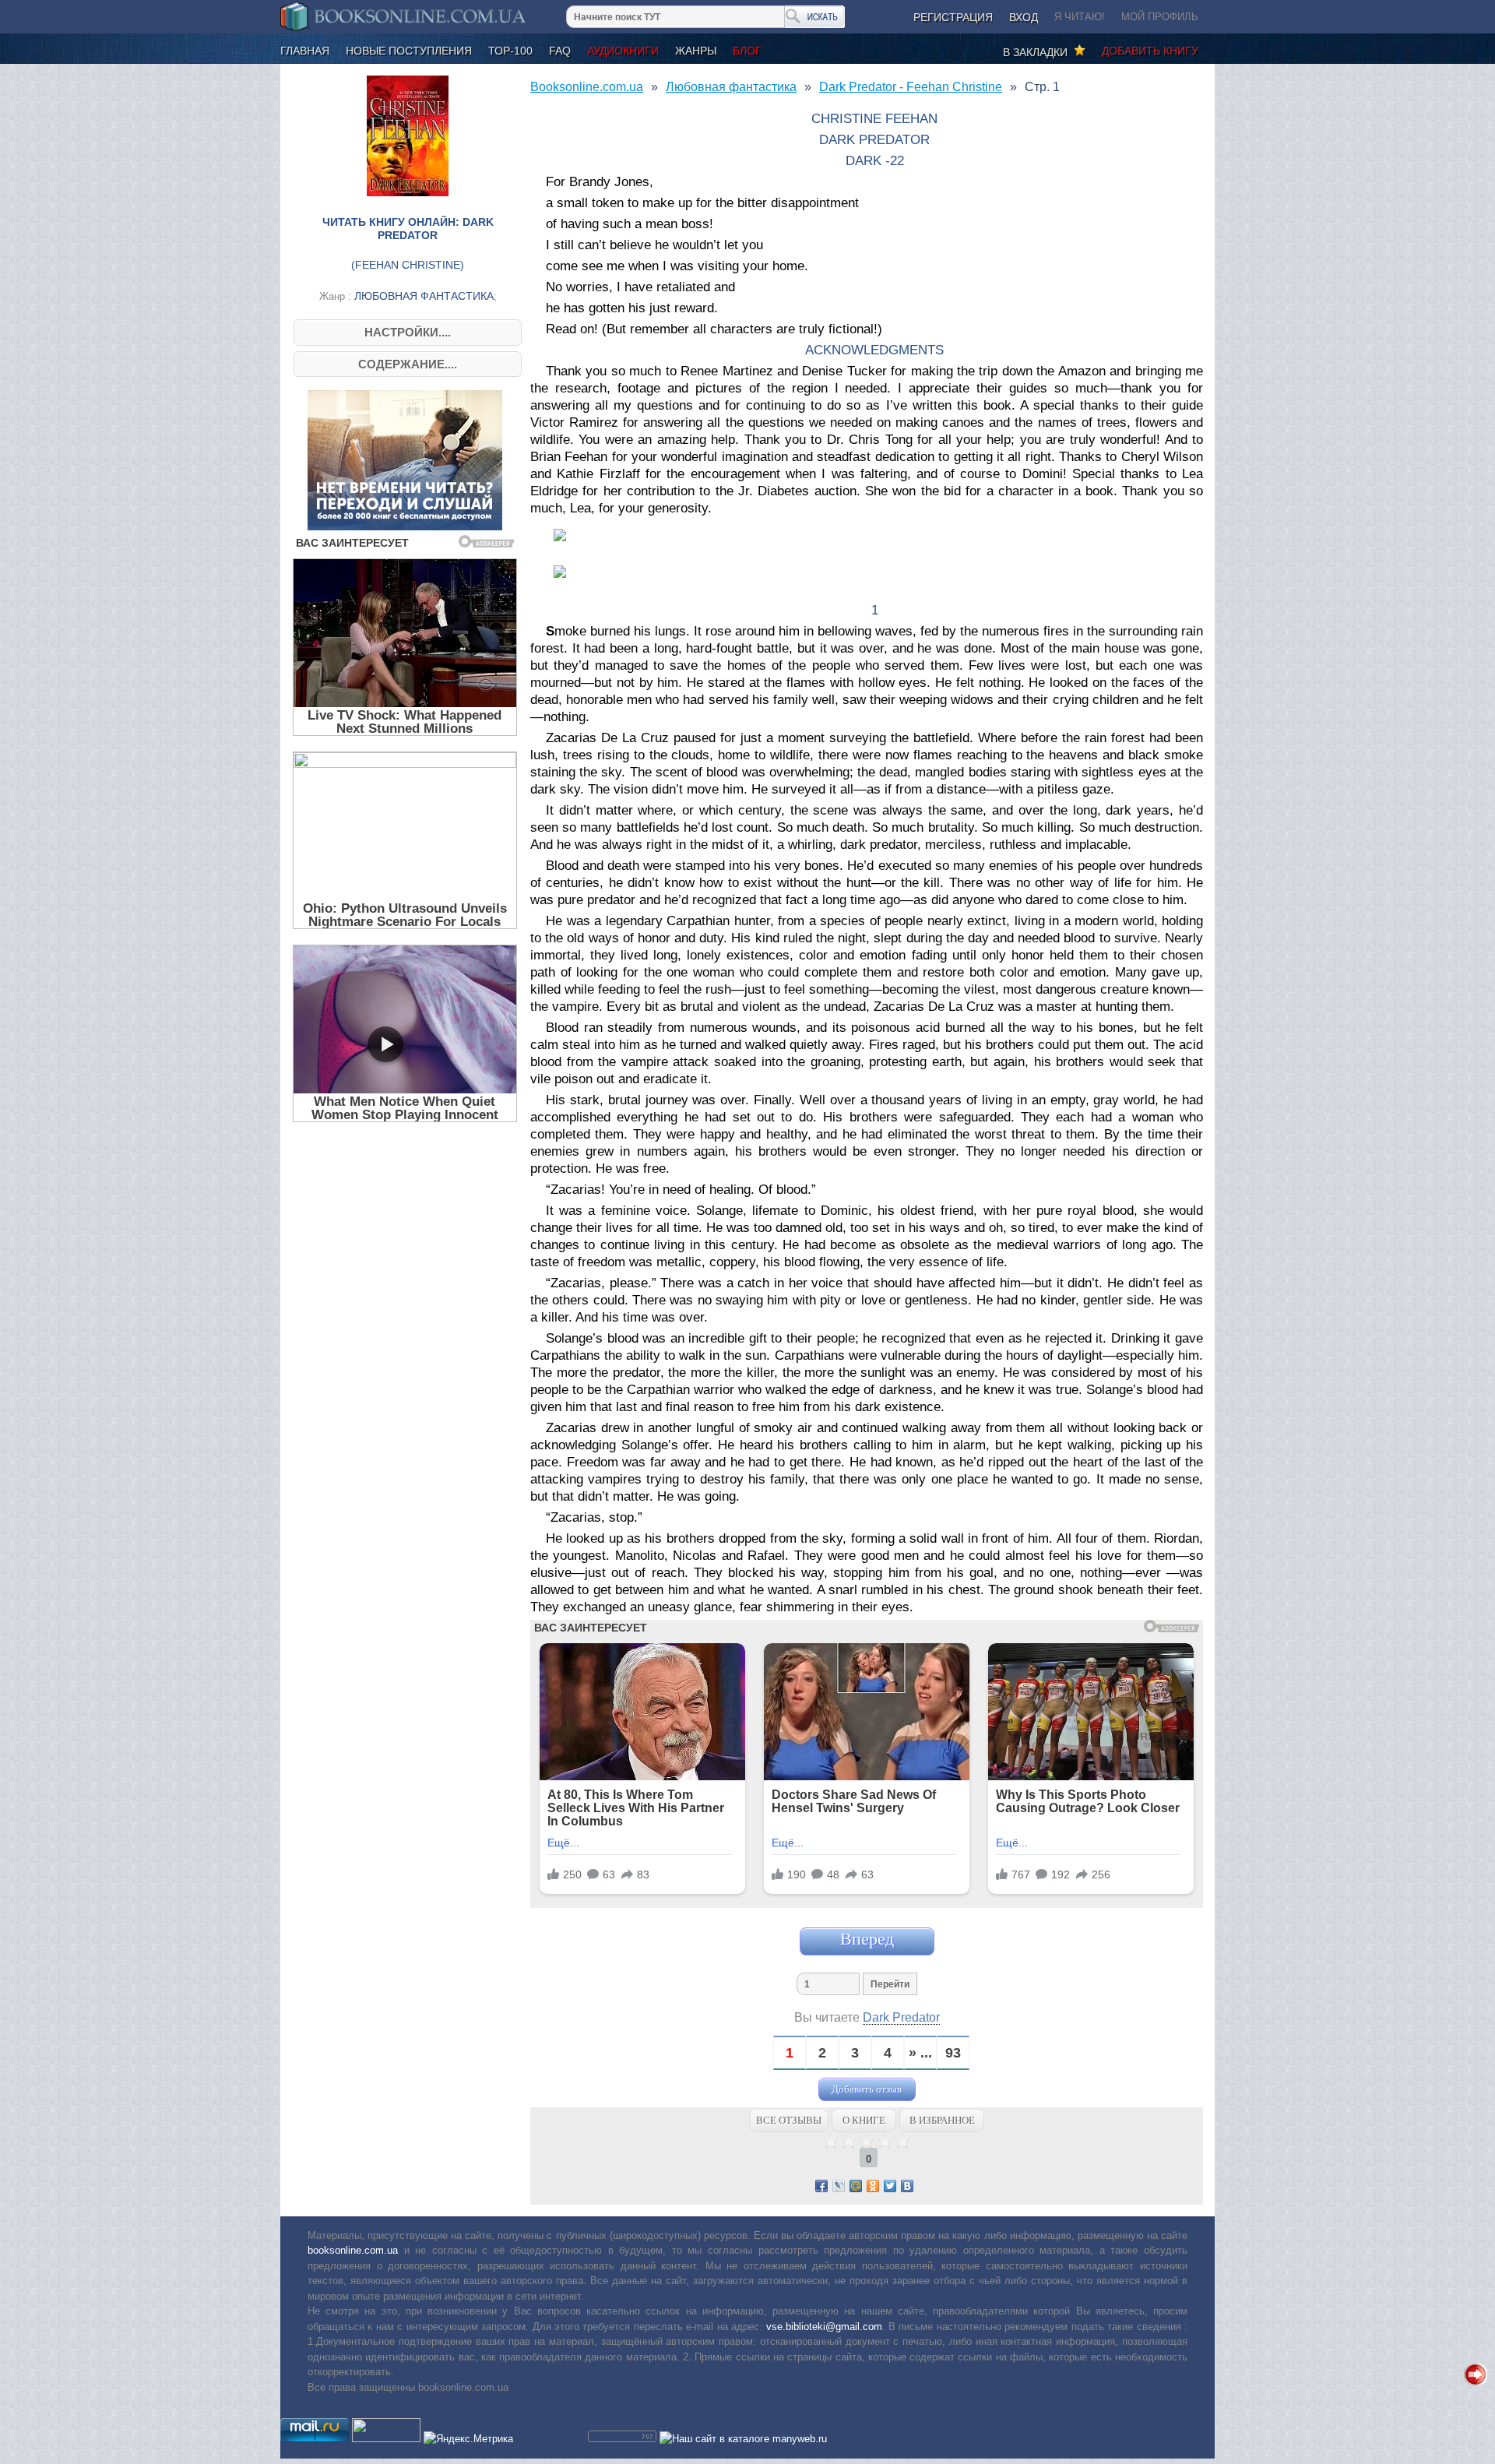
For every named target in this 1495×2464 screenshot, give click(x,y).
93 (953, 2053)
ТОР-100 (510, 51)
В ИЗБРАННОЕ (942, 2120)
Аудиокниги (623, 51)
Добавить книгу (1150, 51)
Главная (305, 51)
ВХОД (1024, 17)
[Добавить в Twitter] (890, 2186)
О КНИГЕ (864, 2120)
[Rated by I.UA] (386, 2439)
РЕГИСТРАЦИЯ (953, 17)
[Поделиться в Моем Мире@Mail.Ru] (856, 2186)
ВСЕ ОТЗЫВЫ (789, 2120)
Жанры (696, 51)
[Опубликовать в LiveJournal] (839, 2186)
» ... (920, 2053)
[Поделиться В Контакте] (907, 2186)
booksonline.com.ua (353, 2250)
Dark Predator (901, 2017)
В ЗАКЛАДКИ (1038, 52)
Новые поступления (409, 51)
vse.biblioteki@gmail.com (824, 2327)
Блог (747, 51)
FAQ (560, 51)
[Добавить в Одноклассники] (873, 2186)
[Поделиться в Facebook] (821, 2186)
